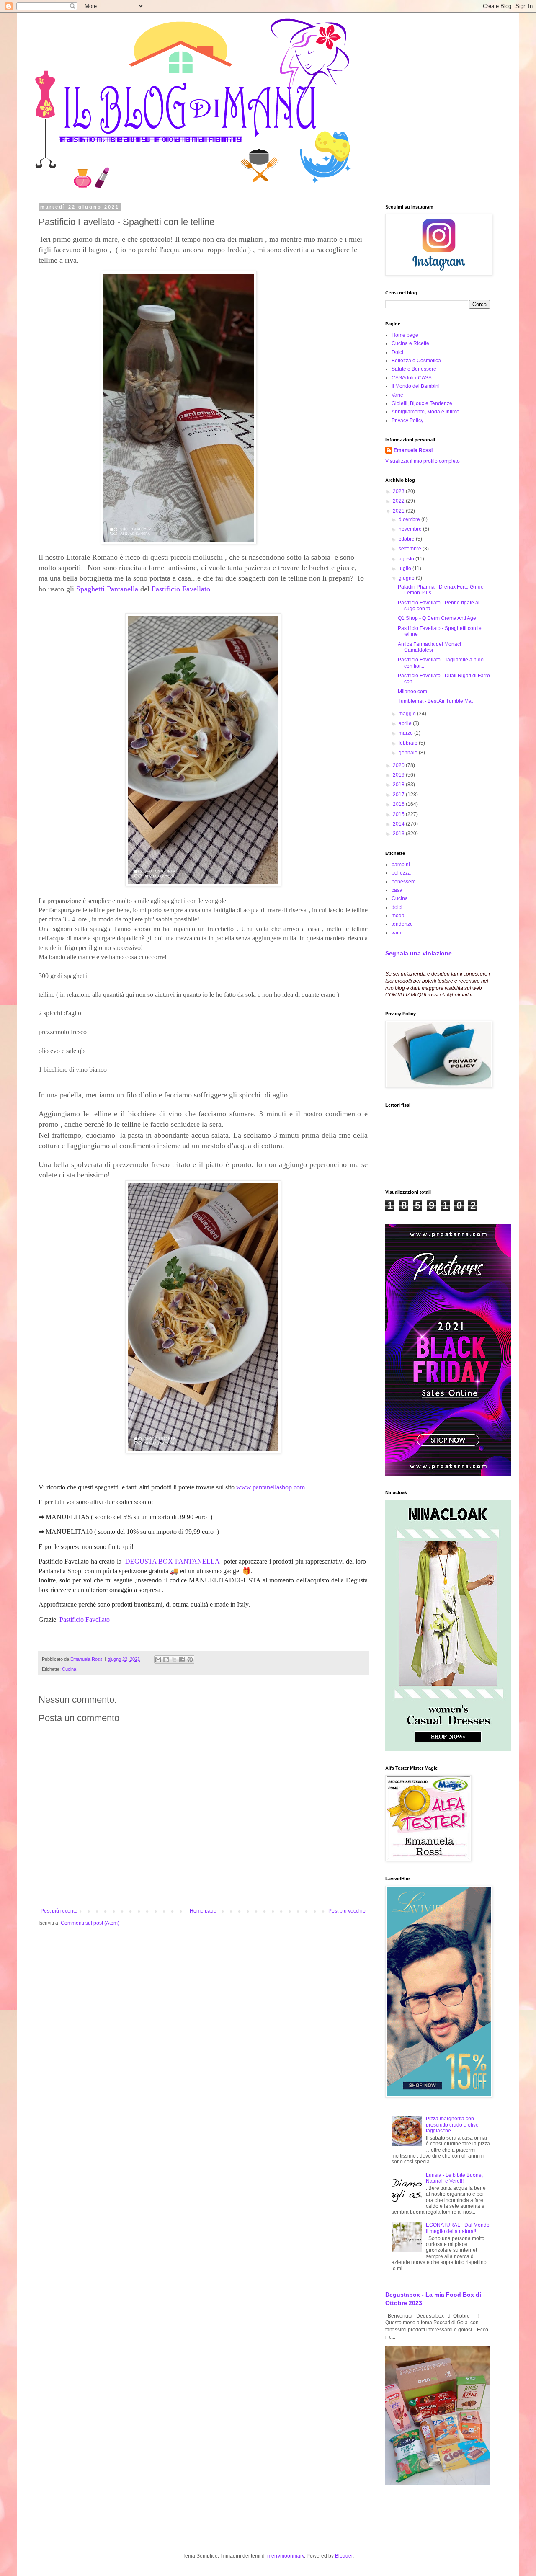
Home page (203, 1911)
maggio (408, 714)
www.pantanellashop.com (271, 1487)
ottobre (407, 539)
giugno (407, 578)
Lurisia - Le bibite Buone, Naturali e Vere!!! (454, 2178)
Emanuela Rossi (413, 450)
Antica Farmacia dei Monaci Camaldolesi (429, 647)
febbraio (409, 743)
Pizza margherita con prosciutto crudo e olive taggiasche (452, 2125)
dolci (397, 907)
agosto (407, 559)
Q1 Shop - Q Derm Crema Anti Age (437, 618)
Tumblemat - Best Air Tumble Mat (435, 701)
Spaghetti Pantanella (107, 589)
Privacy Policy (407, 421)
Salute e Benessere (414, 369)
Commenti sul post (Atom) (90, 1923)
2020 (399, 765)
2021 (399, 511)
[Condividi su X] (174, 1660)
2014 (399, 824)
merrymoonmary (286, 2556)
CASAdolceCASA (412, 378)
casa (397, 890)
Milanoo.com (412, 692)
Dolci (397, 352)
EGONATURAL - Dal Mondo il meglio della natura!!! (458, 2228)
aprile (406, 723)
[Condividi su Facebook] (182, 1660)
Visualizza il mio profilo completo (423, 461)
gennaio (409, 753)
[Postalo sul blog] (166, 1660)
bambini (401, 865)
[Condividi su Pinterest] (190, 1660)
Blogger (344, 2556)
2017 (399, 795)
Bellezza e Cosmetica (416, 361)
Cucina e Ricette (410, 343)
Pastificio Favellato (181, 589)
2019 (399, 775)
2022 (399, 501)
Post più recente (59, 1911)
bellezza (401, 873)
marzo (406, 733)
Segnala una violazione (419, 953)
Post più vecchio (347, 1911)
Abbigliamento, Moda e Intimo (425, 412)
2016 (399, 804)
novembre (411, 529)
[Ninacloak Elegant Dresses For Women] (448, 1749)
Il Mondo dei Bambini (416, 386)
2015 (399, 814)
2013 (399, 834)
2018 (399, 785)
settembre (411, 549)
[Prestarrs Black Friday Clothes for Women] (448, 1474)
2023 (399, 491)
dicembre (410, 519)
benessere (404, 882)
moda (398, 916)
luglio (406, 568)
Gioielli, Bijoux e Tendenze (422, 403)
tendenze (402, 924)
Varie (397, 395)
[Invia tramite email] (158, 1660)
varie (397, 933)
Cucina (69, 1669)
